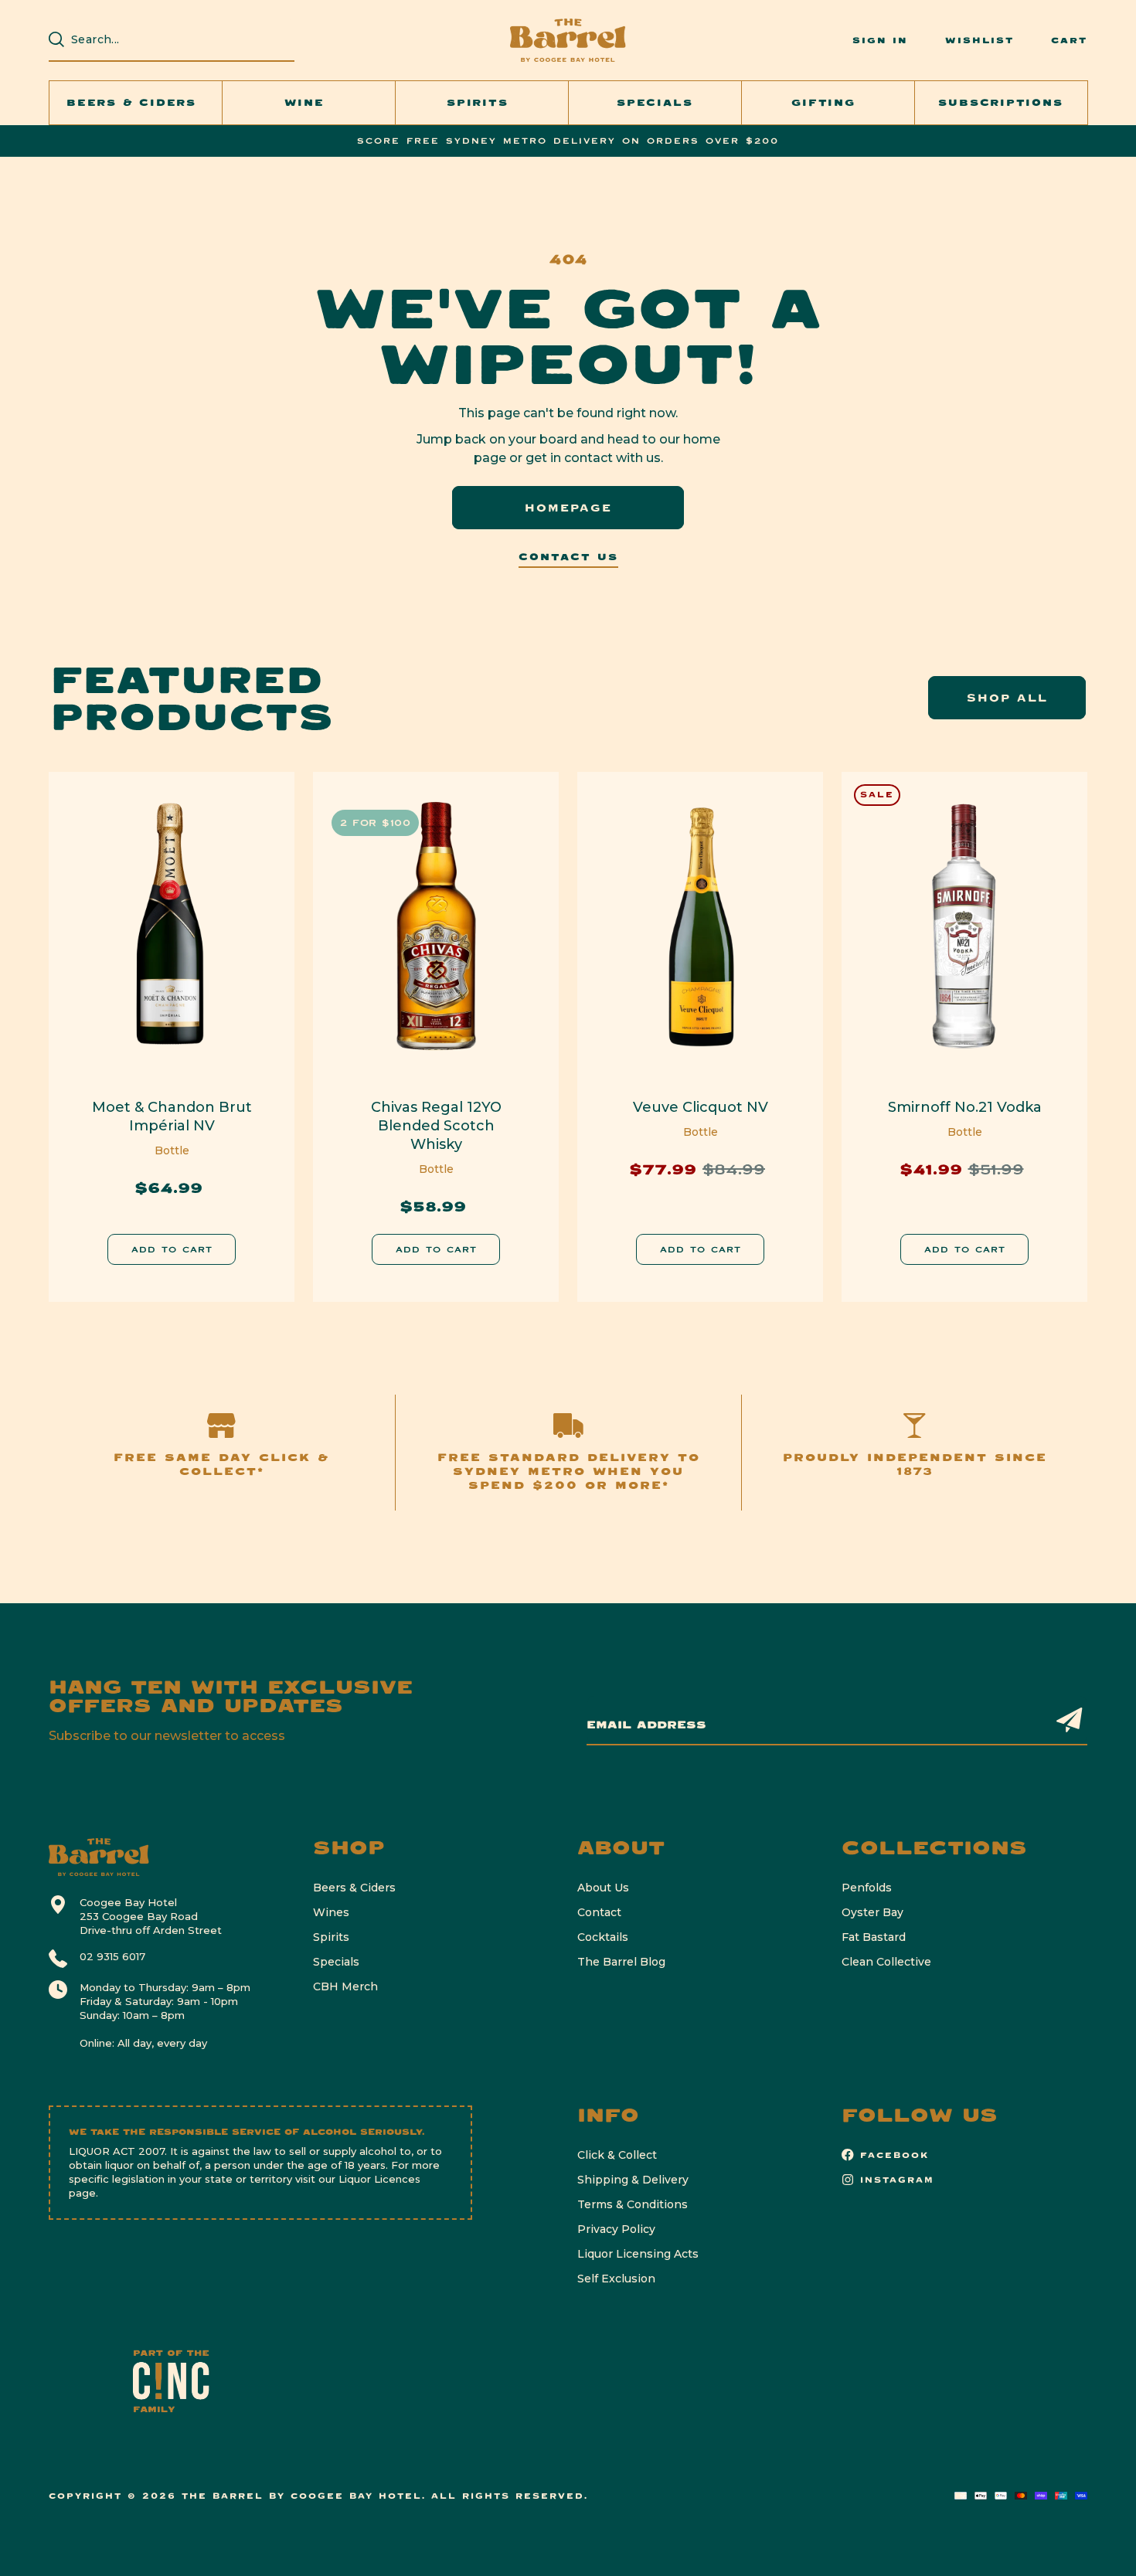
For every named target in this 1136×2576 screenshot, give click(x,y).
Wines (331, 1912)
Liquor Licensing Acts (638, 2254)
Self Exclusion (616, 2279)
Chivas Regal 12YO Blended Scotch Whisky (436, 1126)
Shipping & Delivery (633, 2180)
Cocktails (603, 1937)
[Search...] (56, 39)
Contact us (568, 557)
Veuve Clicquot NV (701, 1107)
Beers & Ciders (354, 1888)
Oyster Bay (872, 1912)
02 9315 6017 (112, 1956)
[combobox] (179, 39)
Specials (336, 1962)
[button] (136, 103)
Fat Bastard (874, 1937)
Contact (599, 1912)
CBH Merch (345, 1986)
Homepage (568, 508)
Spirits (331, 1937)
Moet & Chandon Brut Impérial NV (172, 1116)
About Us (603, 1888)
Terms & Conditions (633, 2204)
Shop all (1007, 698)
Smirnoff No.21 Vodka (965, 1107)
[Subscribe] (1070, 1720)
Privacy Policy (616, 2229)
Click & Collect (617, 2155)
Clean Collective (886, 1962)
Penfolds (867, 1888)
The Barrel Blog (621, 1962)
